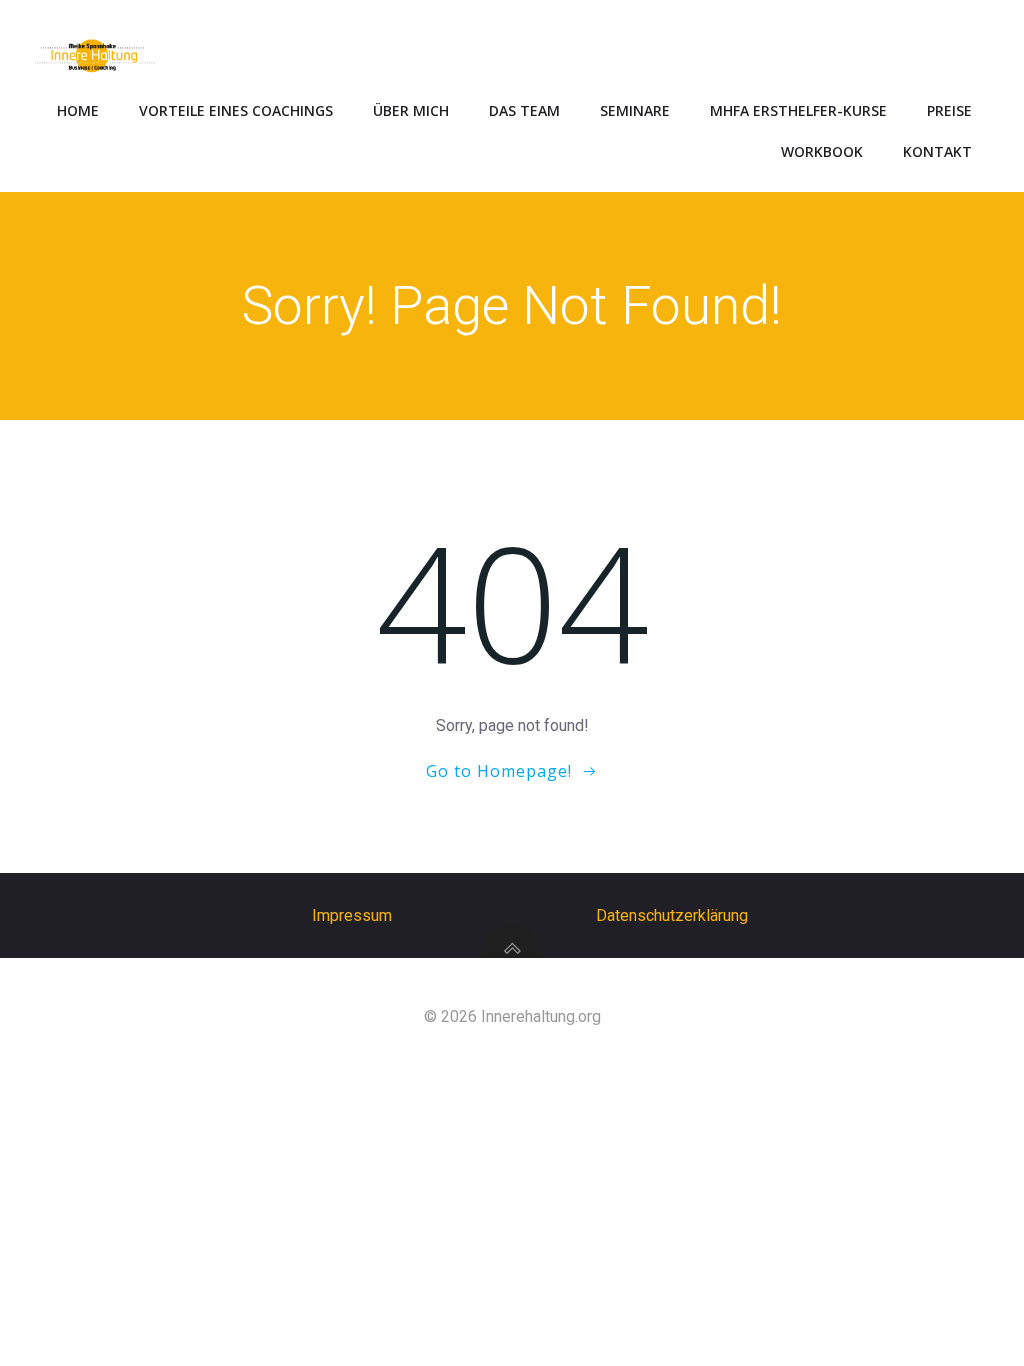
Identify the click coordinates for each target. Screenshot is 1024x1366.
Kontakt (937, 151)
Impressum (352, 915)
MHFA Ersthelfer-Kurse (798, 110)
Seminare (635, 110)
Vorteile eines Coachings (236, 110)
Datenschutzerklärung (672, 915)
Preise (949, 110)
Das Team (524, 110)
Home (78, 110)
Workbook (822, 151)
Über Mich (411, 110)
